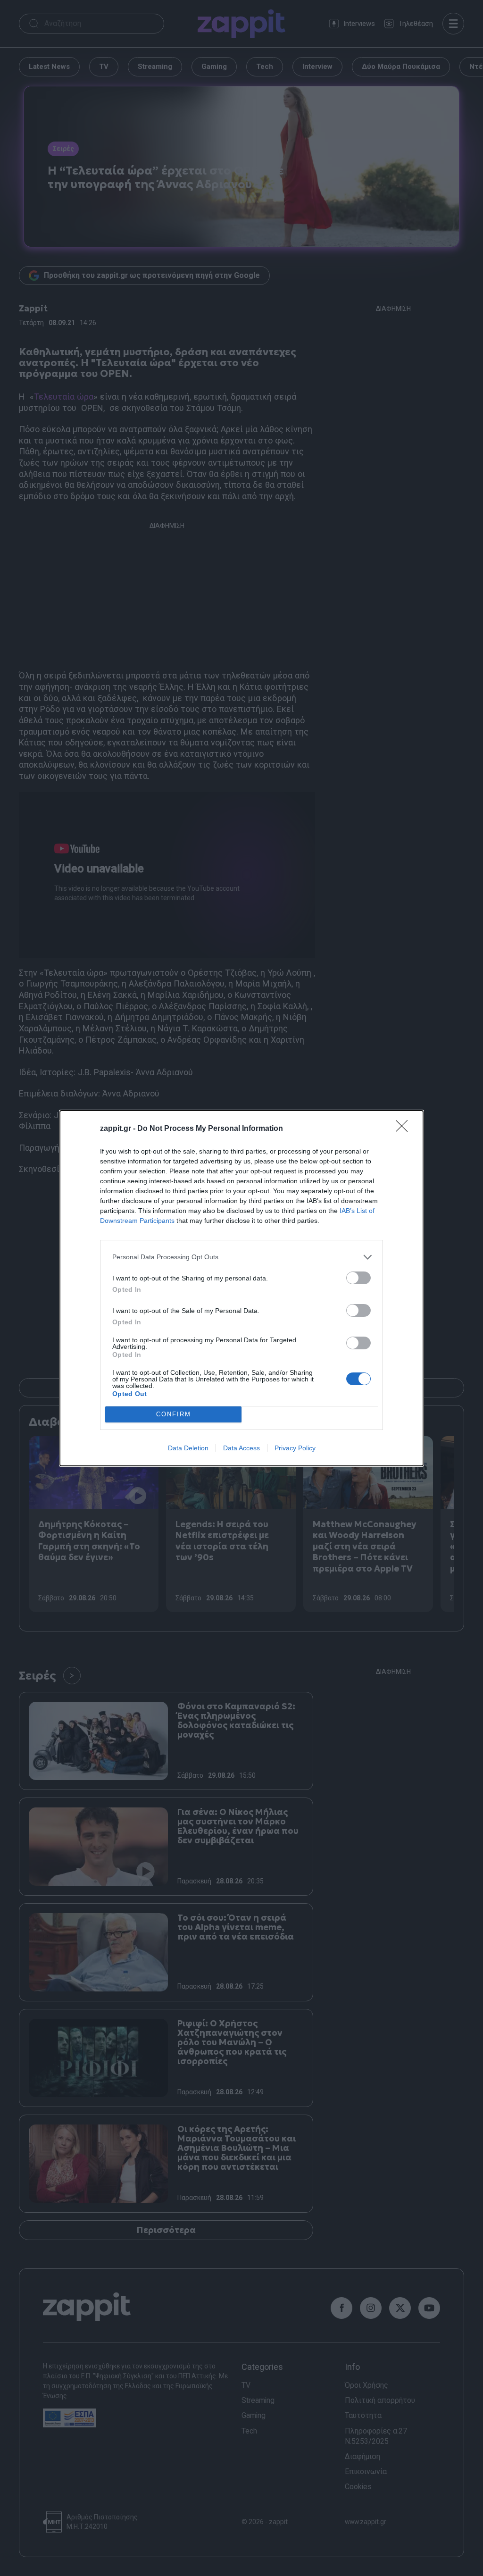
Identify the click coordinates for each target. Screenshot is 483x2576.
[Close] (405, 1129)
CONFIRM (174, 1414)
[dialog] (241, 1288)
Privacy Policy (295, 1448)
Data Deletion (188, 1448)
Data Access (241, 1448)
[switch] (358, 1278)
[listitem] (241, 1257)
